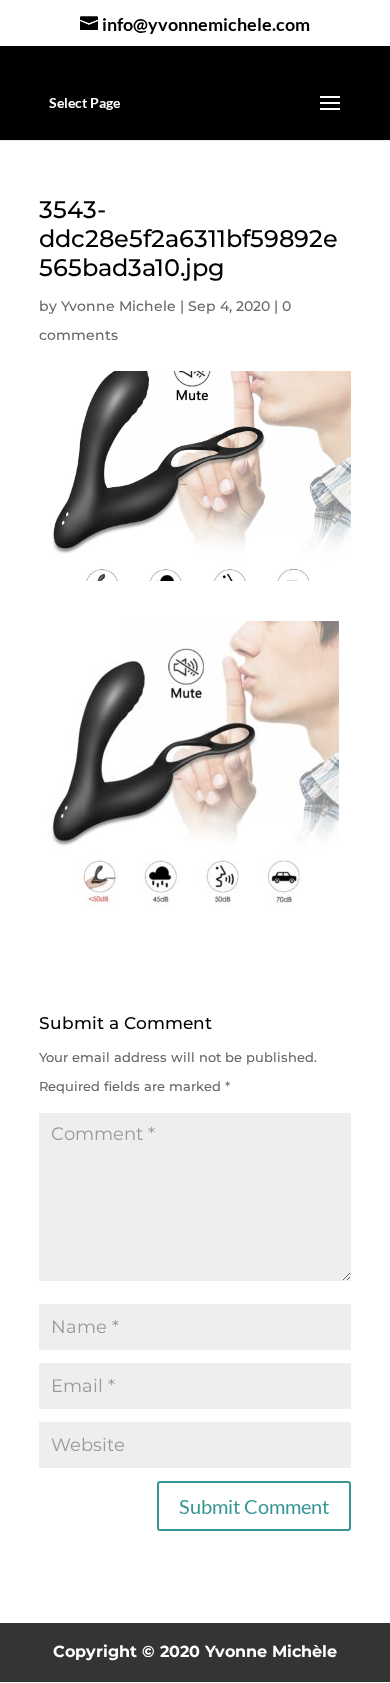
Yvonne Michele (118, 306)
